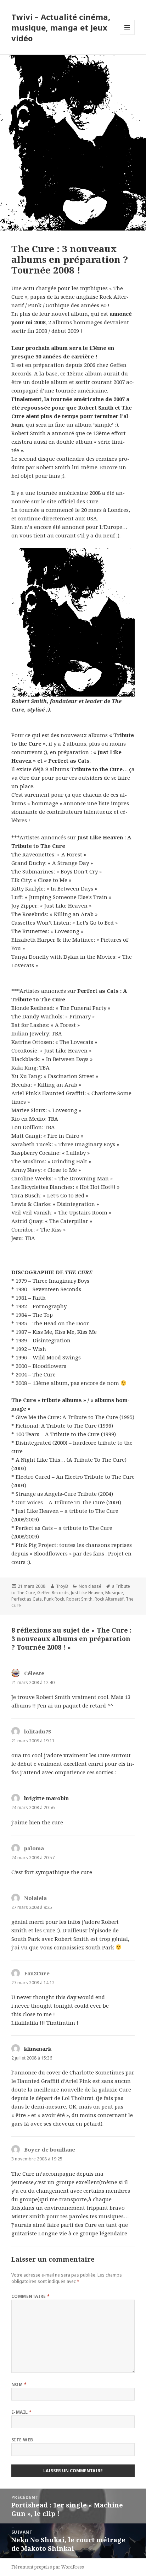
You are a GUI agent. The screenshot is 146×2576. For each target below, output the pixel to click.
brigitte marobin (46, 1798)
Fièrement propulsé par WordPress (48, 2567)
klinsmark (38, 2049)
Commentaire (31, 2296)
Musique (114, 1593)
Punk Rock (54, 1599)
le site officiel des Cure (70, 501)
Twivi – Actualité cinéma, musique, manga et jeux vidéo (61, 27)
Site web (22, 2440)
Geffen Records (53, 1593)
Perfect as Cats (27, 1599)
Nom (19, 2384)
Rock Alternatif (109, 1599)
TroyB (62, 1586)
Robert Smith (79, 1599)
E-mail (22, 2412)
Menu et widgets (127, 35)
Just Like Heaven (87, 1593)
